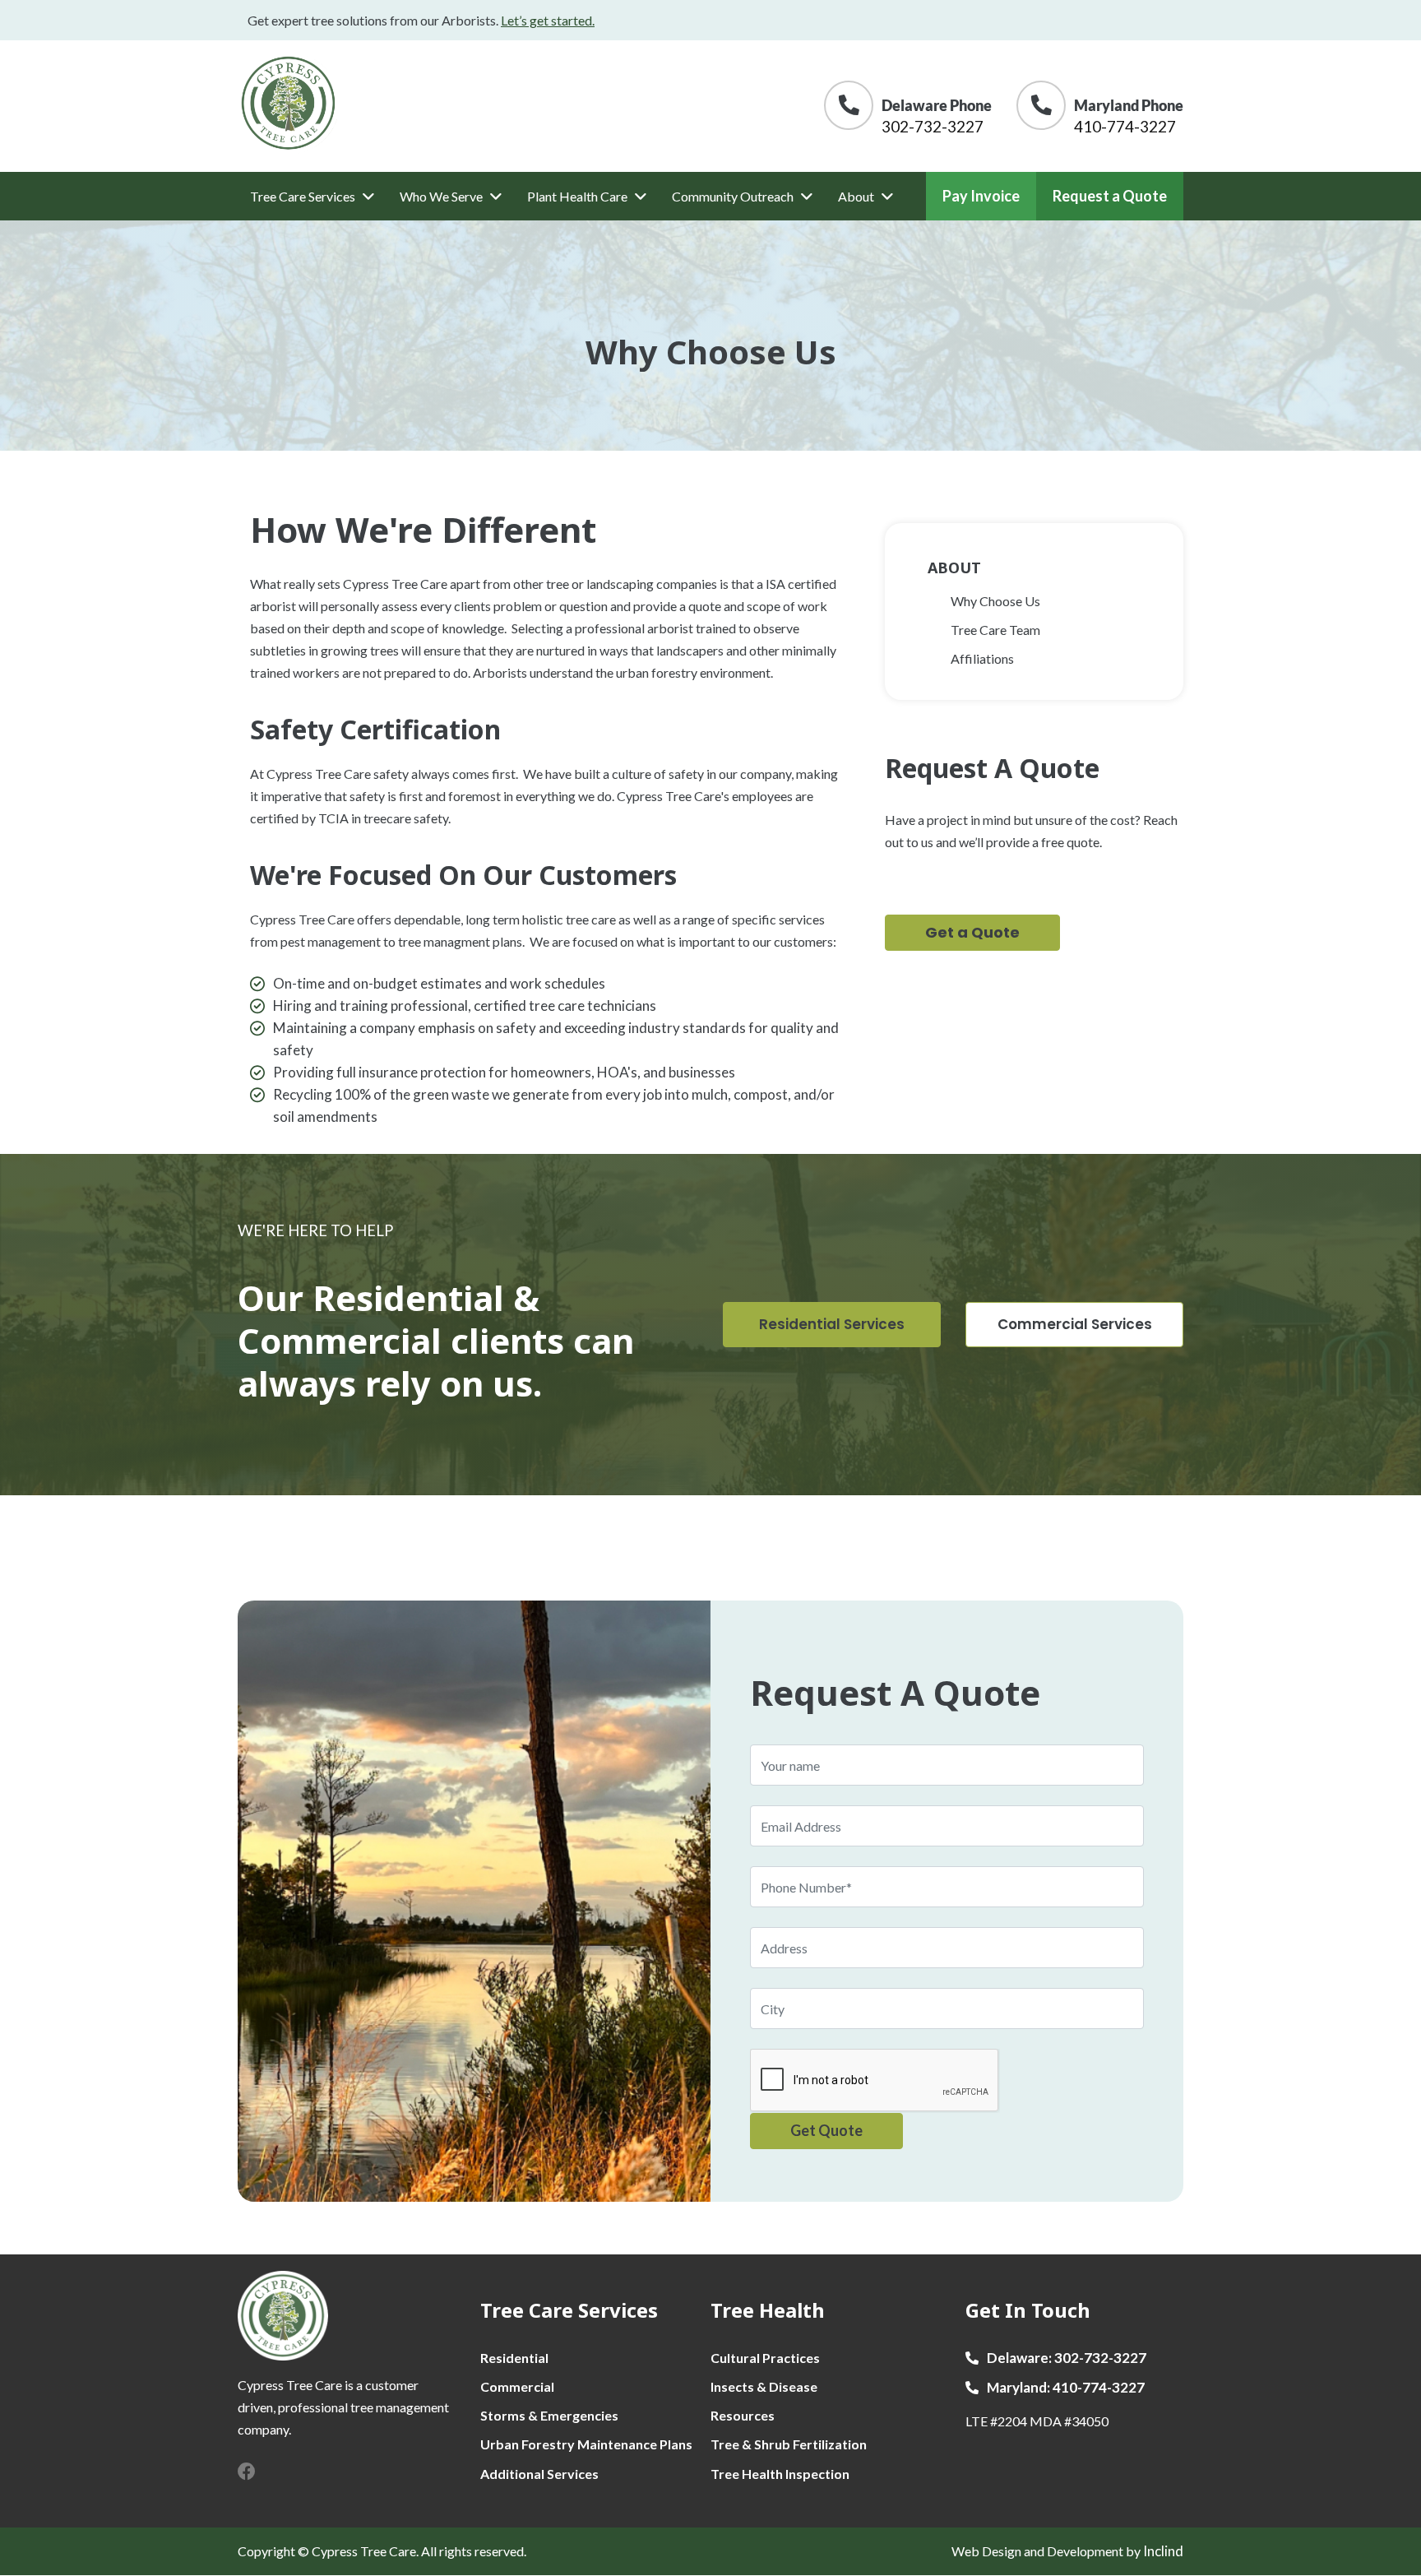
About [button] (856, 196)
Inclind (1163, 2551)
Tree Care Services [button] (303, 196)
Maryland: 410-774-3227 (1066, 2388)
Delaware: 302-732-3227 (1067, 2358)
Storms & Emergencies (549, 2415)
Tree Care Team (995, 630)
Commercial (517, 2386)
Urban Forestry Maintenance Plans (586, 2444)
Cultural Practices (765, 2358)
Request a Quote (1110, 196)
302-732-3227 (933, 126)
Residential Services (832, 1324)
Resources (743, 2415)
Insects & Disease (764, 2386)
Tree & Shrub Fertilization (789, 2444)
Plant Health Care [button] (577, 196)
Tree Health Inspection (780, 2474)
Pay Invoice (981, 196)
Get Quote (826, 2130)
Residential (514, 2358)
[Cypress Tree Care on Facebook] (247, 2471)
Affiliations (982, 658)
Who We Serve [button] (441, 196)
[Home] (289, 103)
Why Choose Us (995, 601)
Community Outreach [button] (733, 196)
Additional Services (539, 2474)
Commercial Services (1075, 1324)
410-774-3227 (1125, 126)
